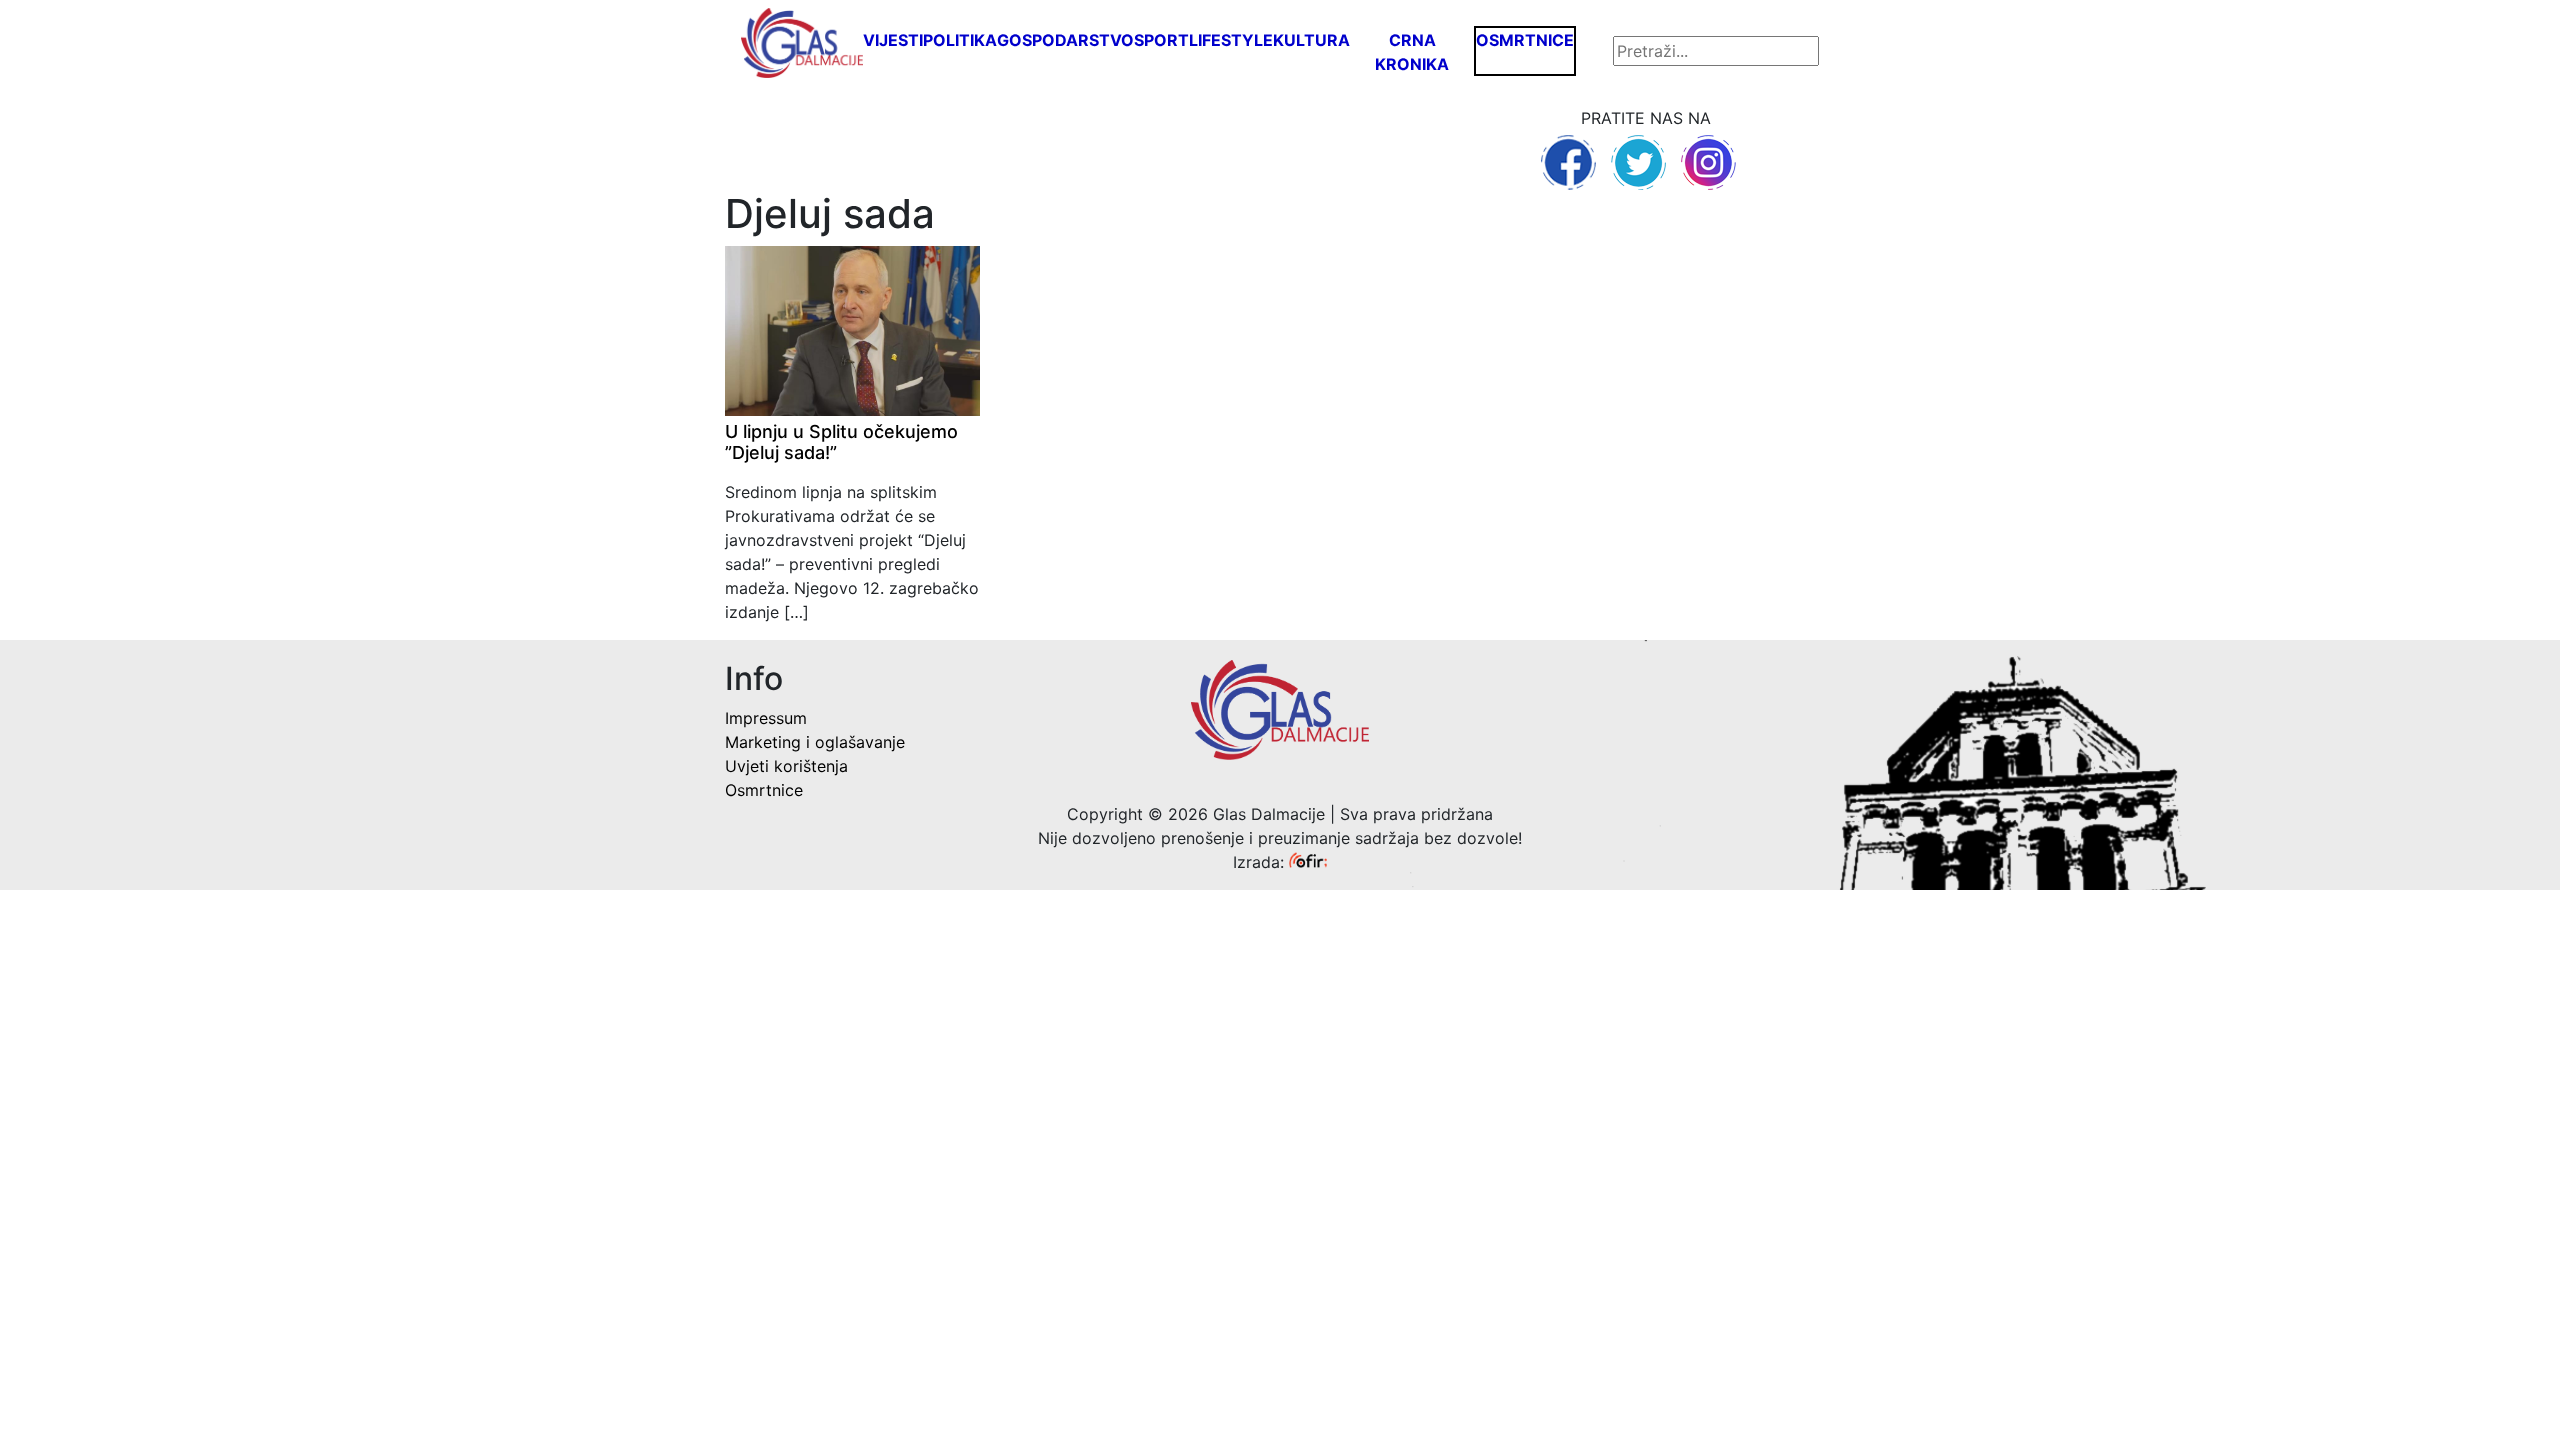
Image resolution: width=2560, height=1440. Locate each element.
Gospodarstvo (1065, 40)
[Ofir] (1308, 862)
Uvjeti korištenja (786, 766)
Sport (1161, 40)
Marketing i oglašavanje (815, 742)
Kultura (1311, 40)
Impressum (766, 718)
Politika (960, 40)
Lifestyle (1231, 40)
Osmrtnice (1525, 40)
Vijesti (893, 40)
